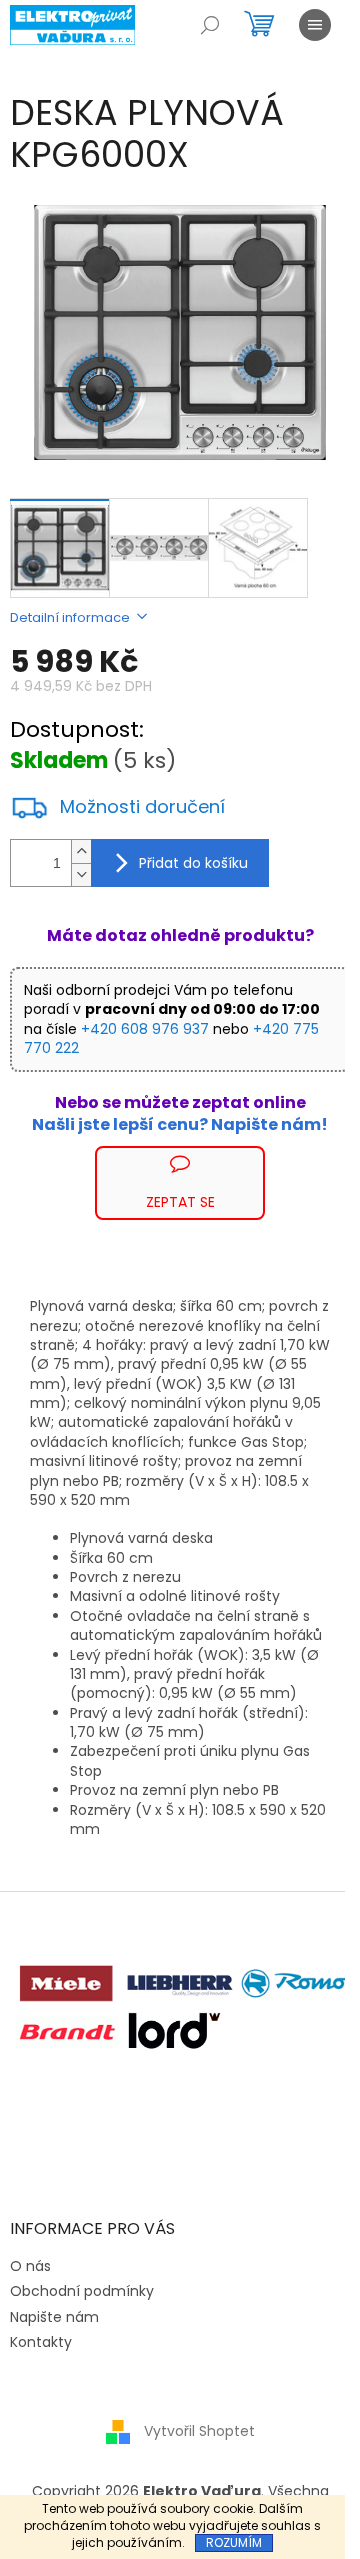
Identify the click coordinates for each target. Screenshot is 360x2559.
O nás (30, 2266)
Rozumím (234, 2542)
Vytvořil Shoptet (199, 2431)
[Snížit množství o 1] (81, 874)
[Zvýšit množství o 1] (81, 851)
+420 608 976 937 (145, 1029)
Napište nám (54, 2317)
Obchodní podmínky (82, 2291)
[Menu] (315, 25)
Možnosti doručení (142, 807)
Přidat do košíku (193, 863)
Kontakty (41, 2342)
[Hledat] (210, 25)
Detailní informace (70, 617)
